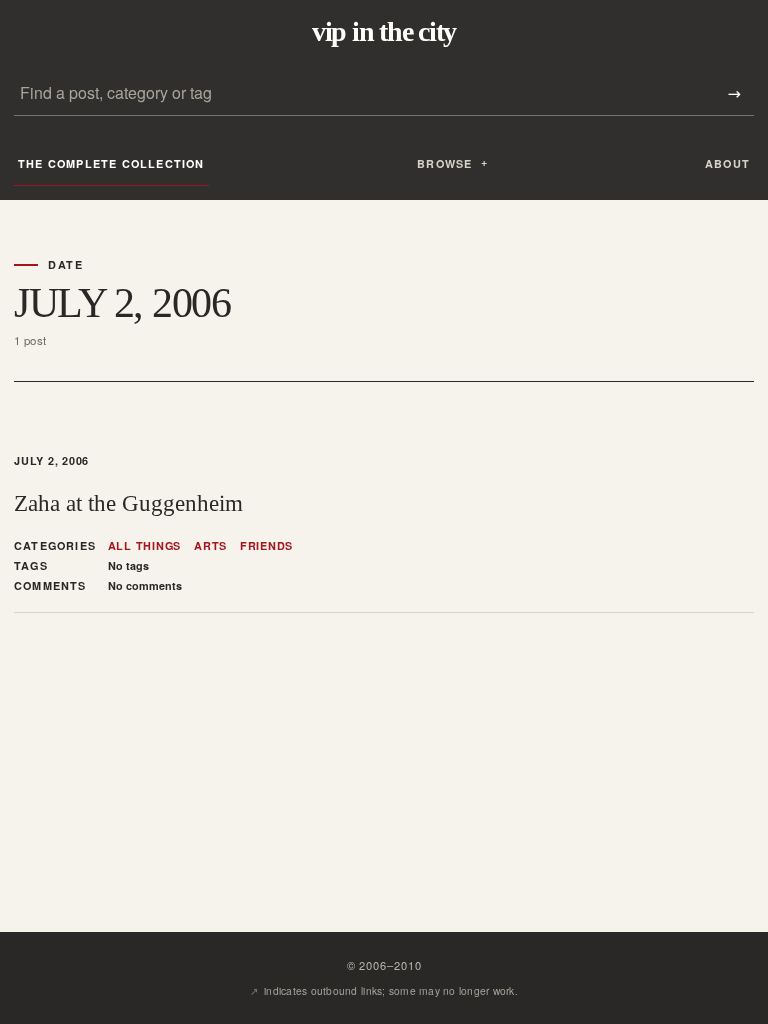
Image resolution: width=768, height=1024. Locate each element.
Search (734, 93)
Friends (266, 546)
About (727, 163)
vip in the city (384, 32)
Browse (444, 163)
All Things (145, 546)
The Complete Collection (111, 163)
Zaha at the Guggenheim (128, 503)
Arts (210, 546)
